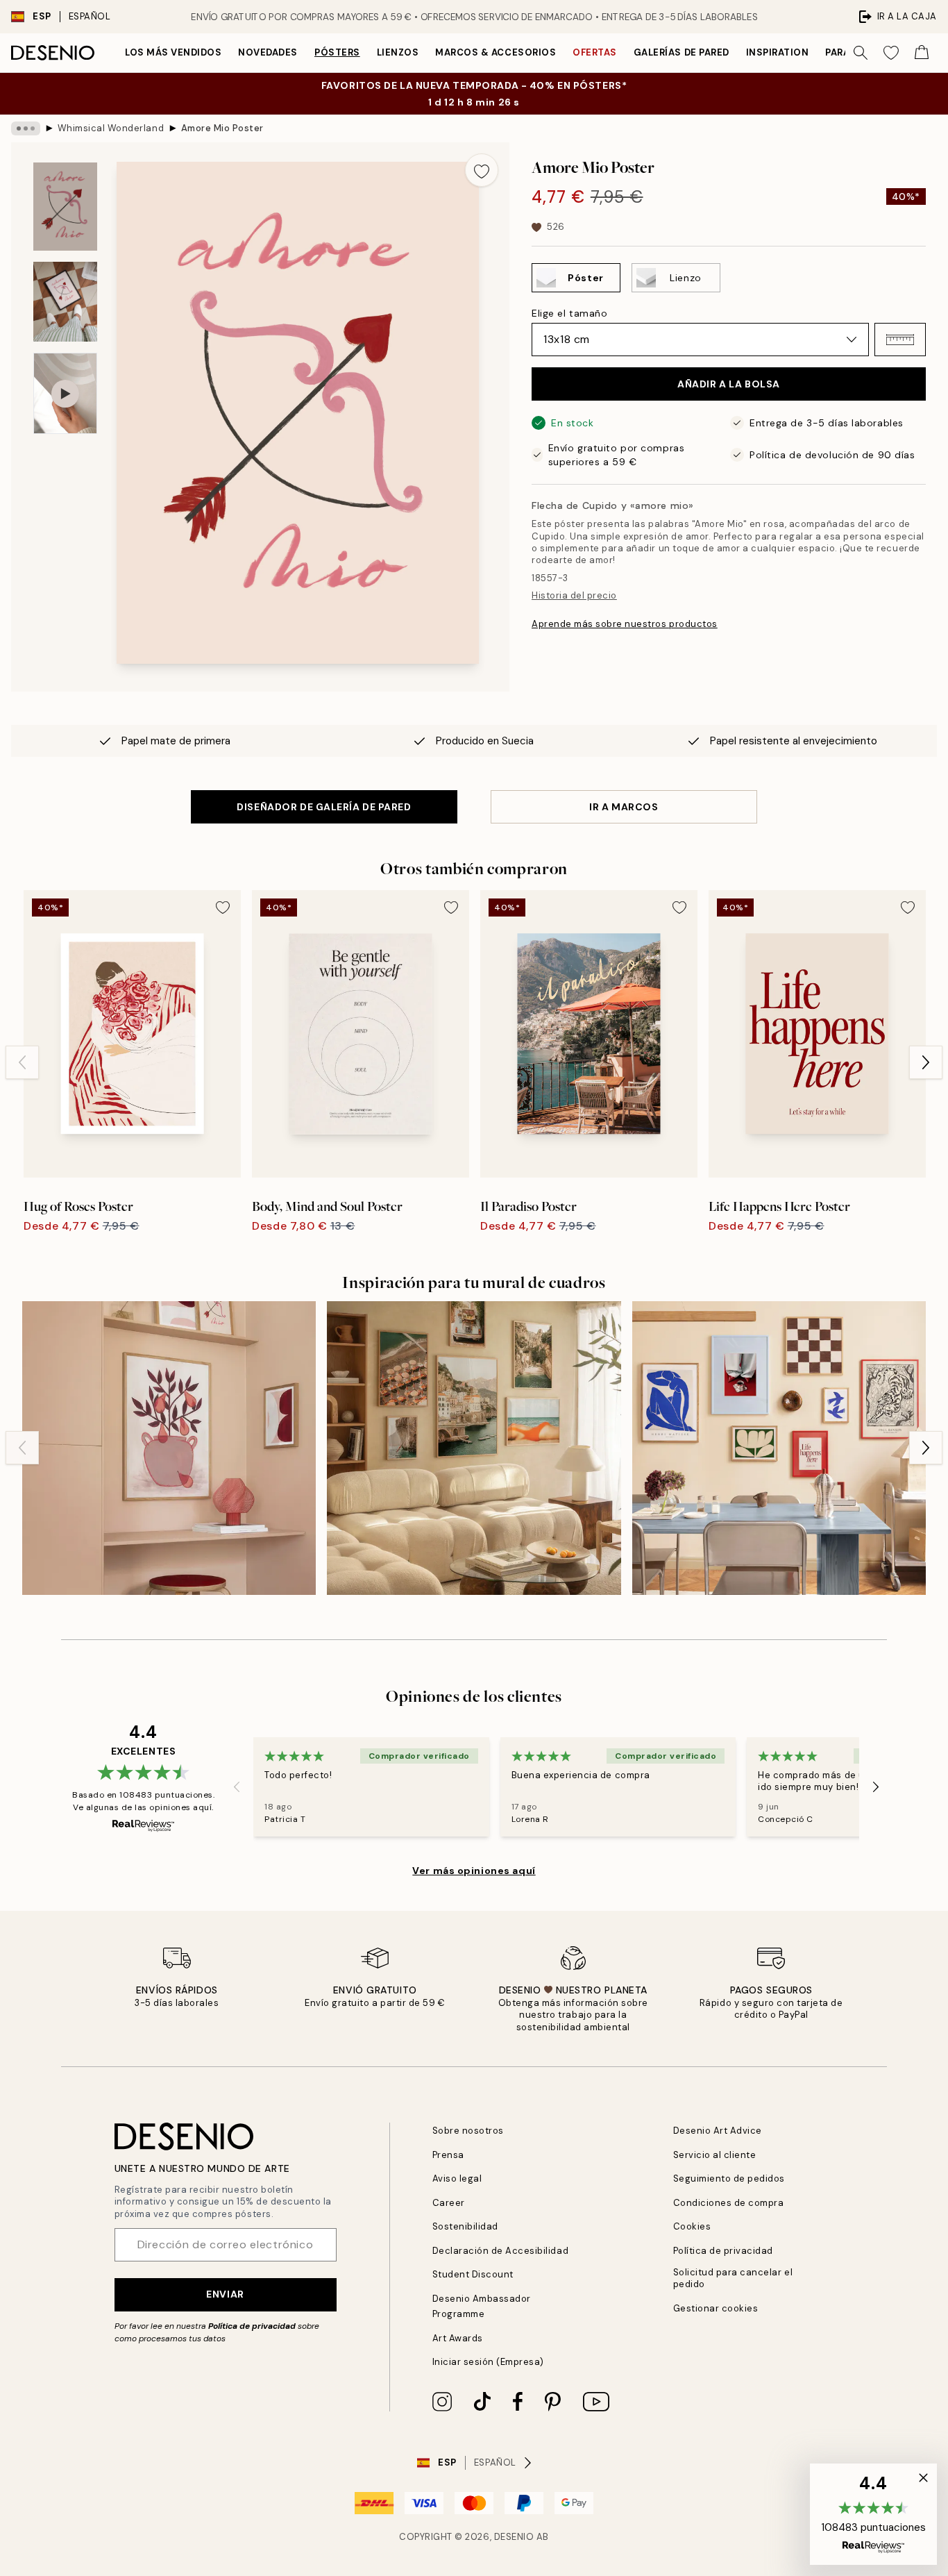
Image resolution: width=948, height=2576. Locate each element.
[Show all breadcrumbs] (26, 128)
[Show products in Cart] (922, 53)
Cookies (692, 2226)
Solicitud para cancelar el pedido (733, 2278)
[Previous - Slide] (22, 1062)
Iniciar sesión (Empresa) (488, 2362)
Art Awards (458, 2338)
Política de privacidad (252, 2326)
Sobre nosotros (468, 2131)
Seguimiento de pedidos (729, 2178)
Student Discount (473, 2274)
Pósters (337, 52)
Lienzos (398, 52)
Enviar (225, 2294)
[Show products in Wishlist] (891, 53)
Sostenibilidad (465, 2226)
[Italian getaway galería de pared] (474, 1448)
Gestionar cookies (716, 2308)
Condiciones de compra (729, 2203)
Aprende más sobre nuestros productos (625, 624)
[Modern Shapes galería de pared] (779, 1448)
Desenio (514, 2537)
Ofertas (595, 52)
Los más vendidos (173, 52)
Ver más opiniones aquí (474, 1871)
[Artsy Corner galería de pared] (169, 1448)
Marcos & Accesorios (496, 52)
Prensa (448, 2155)
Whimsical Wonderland (111, 128)
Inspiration (778, 52)
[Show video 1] (65, 393)
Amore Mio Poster (222, 128)
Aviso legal (457, 2178)
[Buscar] (861, 53)
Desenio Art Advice (718, 2131)
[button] (900, 340)
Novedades (268, 52)
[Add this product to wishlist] (482, 170)
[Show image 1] (65, 207)
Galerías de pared (682, 52)
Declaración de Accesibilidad (501, 2251)
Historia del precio (574, 595)
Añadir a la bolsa (729, 384)
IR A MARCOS (624, 807)
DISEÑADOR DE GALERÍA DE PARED (324, 807)
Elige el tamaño (569, 313)
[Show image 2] (65, 302)
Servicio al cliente (715, 2155)
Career (449, 2203)
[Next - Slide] (926, 1062)
